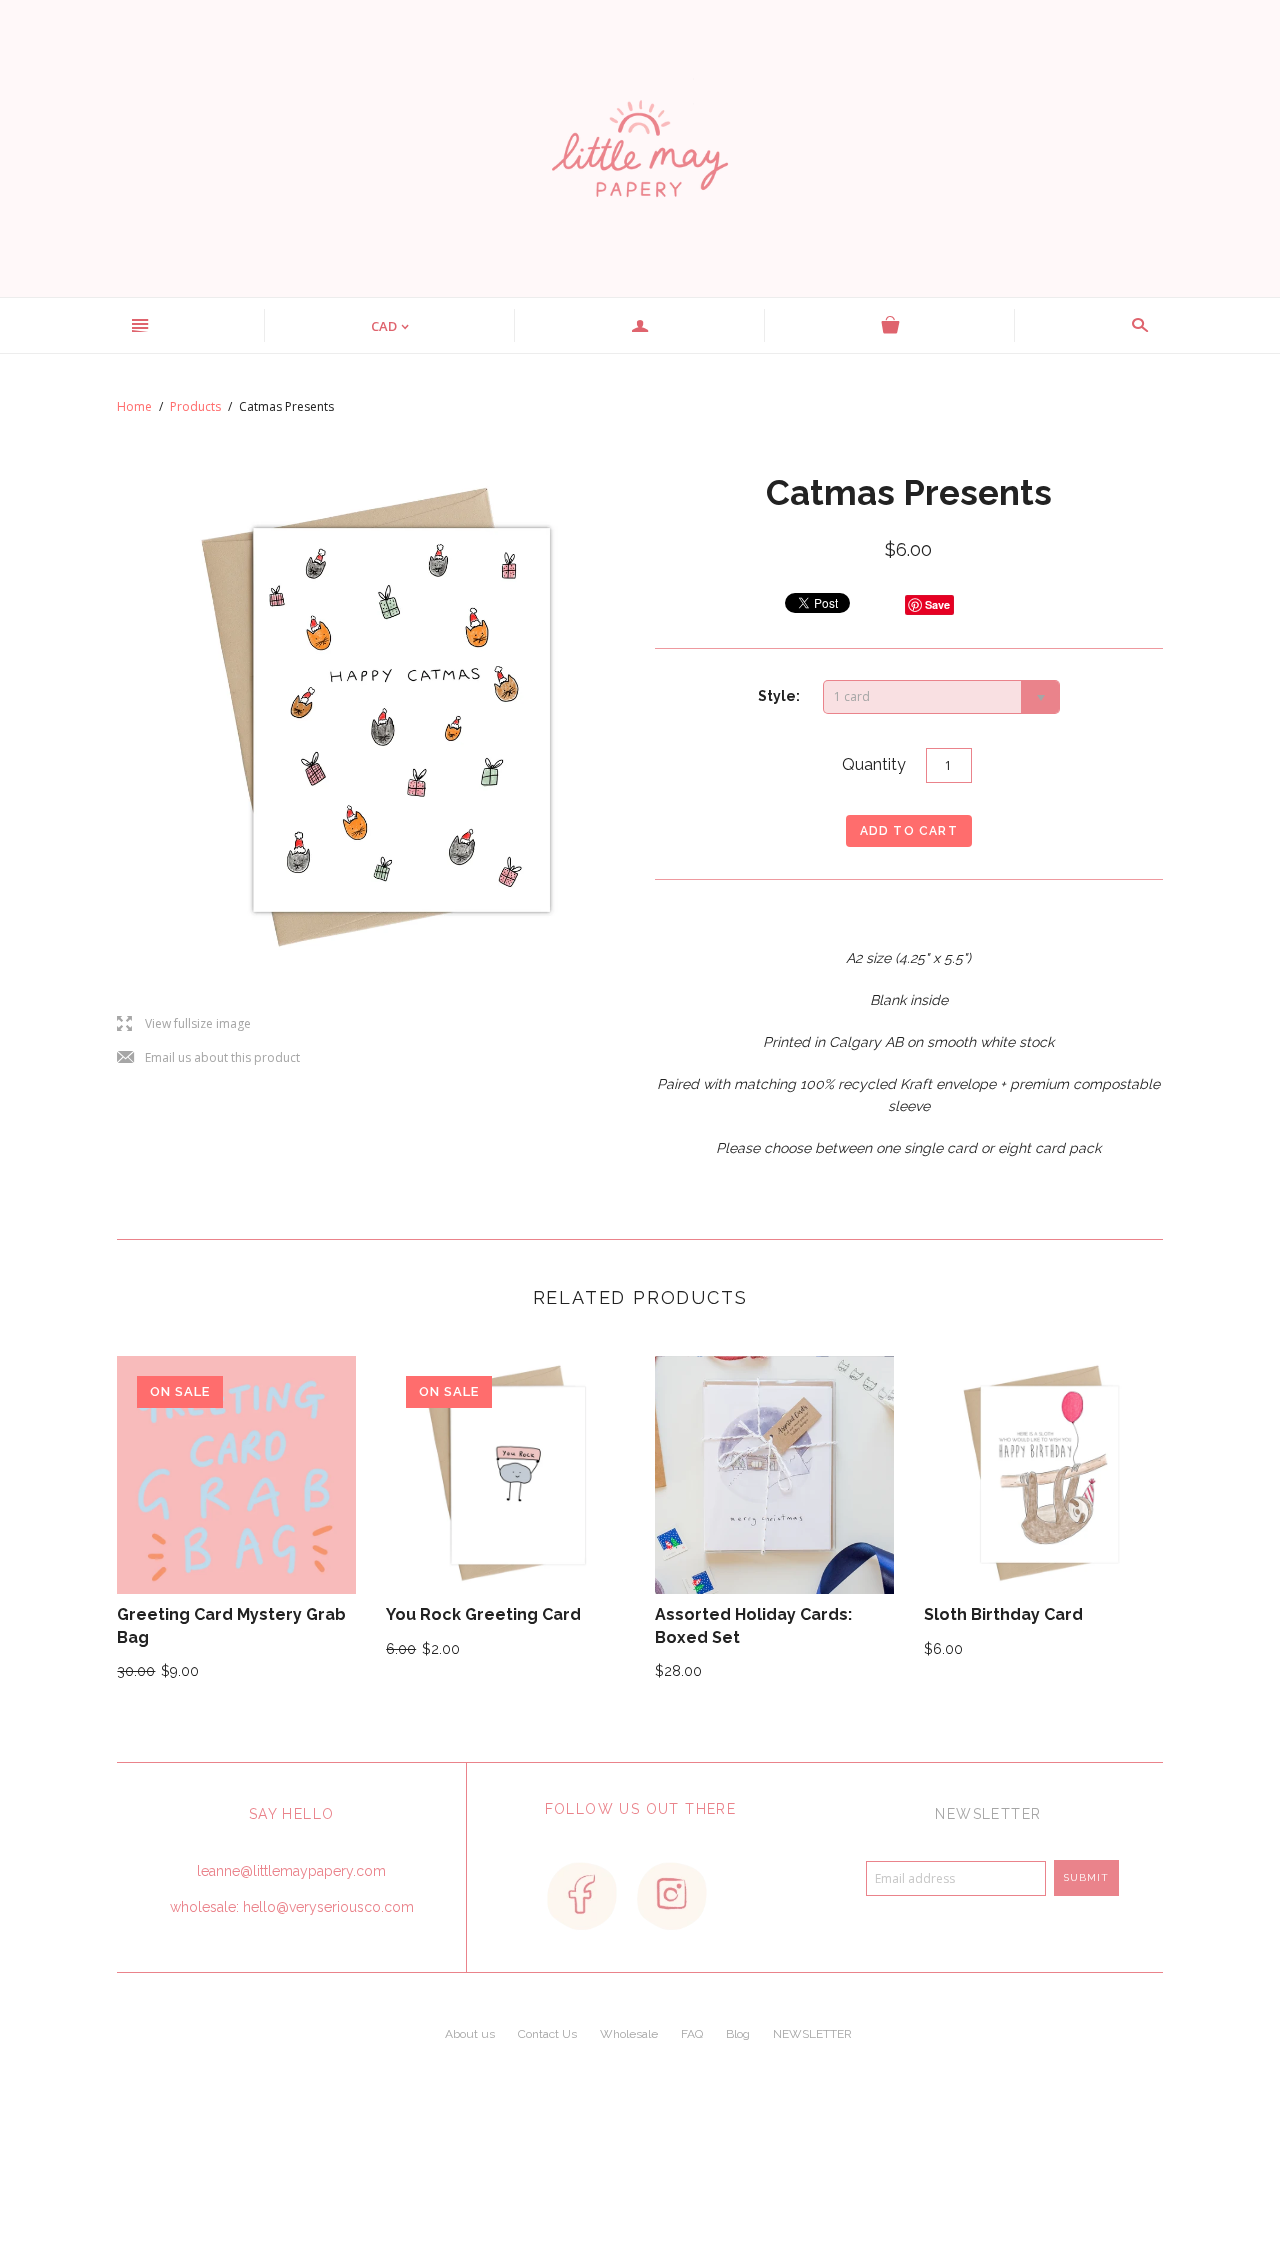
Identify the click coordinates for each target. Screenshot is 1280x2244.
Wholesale (629, 2034)
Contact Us (547, 2034)
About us (470, 2034)
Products (195, 406)
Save (937, 604)
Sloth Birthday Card (1003, 1614)
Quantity (874, 764)
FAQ (692, 2034)
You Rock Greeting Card (483, 1614)
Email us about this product (208, 1058)
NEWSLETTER (812, 2034)
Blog (738, 2034)
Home (134, 406)
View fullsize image (184, 1024)
